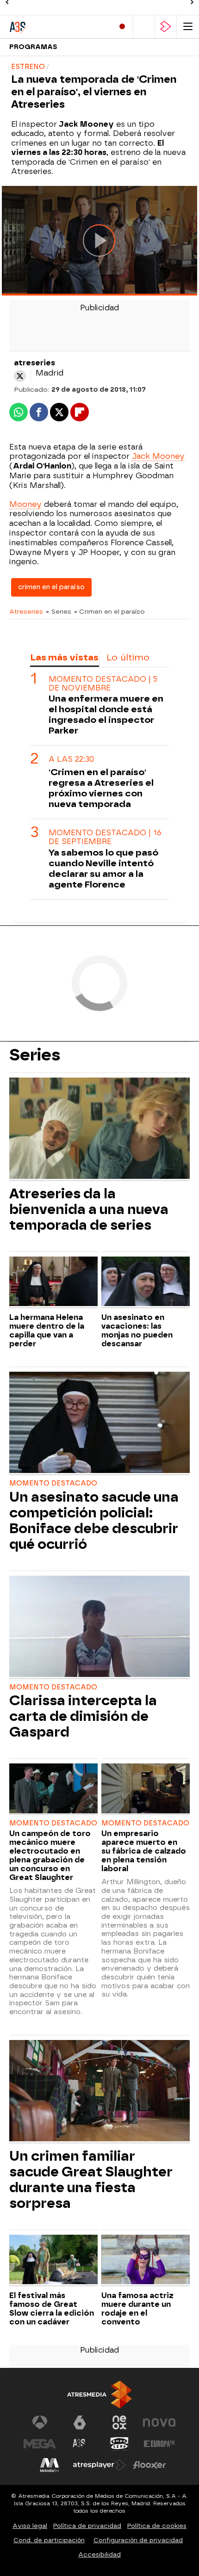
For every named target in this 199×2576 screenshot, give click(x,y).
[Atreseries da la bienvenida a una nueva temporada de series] (99, 1129)
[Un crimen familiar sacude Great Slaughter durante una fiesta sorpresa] (99, 2092)
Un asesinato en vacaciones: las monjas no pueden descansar (137, 1331)
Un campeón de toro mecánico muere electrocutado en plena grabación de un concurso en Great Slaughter (50, 1855)
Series (35, 1055)
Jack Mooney (158, 456)
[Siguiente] (192, 2)
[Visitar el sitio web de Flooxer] (149, 2465)
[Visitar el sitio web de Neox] (119, 2422)
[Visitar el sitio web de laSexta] (80, 2422)
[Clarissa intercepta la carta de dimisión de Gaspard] (99, 1627)
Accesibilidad (99, 2554)
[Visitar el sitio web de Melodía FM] (50, 2465)
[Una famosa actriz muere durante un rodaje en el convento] (146, 2261)
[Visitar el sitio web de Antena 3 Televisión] (40, 2422)
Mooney (25, 504)
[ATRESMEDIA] (99, 2394)
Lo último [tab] (128, 657)
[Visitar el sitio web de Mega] (40, 2444)
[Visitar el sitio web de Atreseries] (80, 2444)
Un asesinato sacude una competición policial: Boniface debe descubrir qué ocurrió (94, 1521)
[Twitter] (20, 376)
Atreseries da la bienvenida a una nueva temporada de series (89, 1209)
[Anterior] (7, 2)
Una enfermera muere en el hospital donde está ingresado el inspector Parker (106, 715)
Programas (33, 47)
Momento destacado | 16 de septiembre (105, 837)
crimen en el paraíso (51, 587)
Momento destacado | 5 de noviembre (103, 684)
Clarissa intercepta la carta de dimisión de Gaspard (83, 1716)
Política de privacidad (87, 2526)
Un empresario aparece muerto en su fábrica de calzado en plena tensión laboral (144, 1851)
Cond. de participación (49, 2540)
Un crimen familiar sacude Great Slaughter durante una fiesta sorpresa (91, 2180)
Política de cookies (157, 2526)
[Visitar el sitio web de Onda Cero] (119, 2444)
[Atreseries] (49, 27)
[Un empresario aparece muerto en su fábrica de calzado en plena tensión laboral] (146, 1789)
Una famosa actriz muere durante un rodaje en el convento (137, 2309)
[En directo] (122, 27)
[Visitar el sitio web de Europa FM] (159, 2444)
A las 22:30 (71, 759)
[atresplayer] (166, 27)
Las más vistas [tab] (64, 657)
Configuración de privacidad (138, 2540)
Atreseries (26, 611)
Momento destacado (53, 1483)
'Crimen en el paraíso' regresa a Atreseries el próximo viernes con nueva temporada (101, 788)
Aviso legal (30, 2526)
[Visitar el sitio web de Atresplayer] (99, 2465)
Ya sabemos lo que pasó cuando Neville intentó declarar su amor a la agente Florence (103, 869)
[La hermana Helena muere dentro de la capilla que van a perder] (53, 1282)
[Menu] (188, 27)
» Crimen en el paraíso (109, 611)
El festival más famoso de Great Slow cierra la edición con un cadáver (52, 2309)
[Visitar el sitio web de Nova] (159, 2422)
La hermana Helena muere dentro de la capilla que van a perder (47, 1331)
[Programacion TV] (144, 27)
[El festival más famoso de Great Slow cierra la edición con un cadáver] (53, 2261)
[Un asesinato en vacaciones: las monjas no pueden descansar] (146, 1282)
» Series (59, 611)
